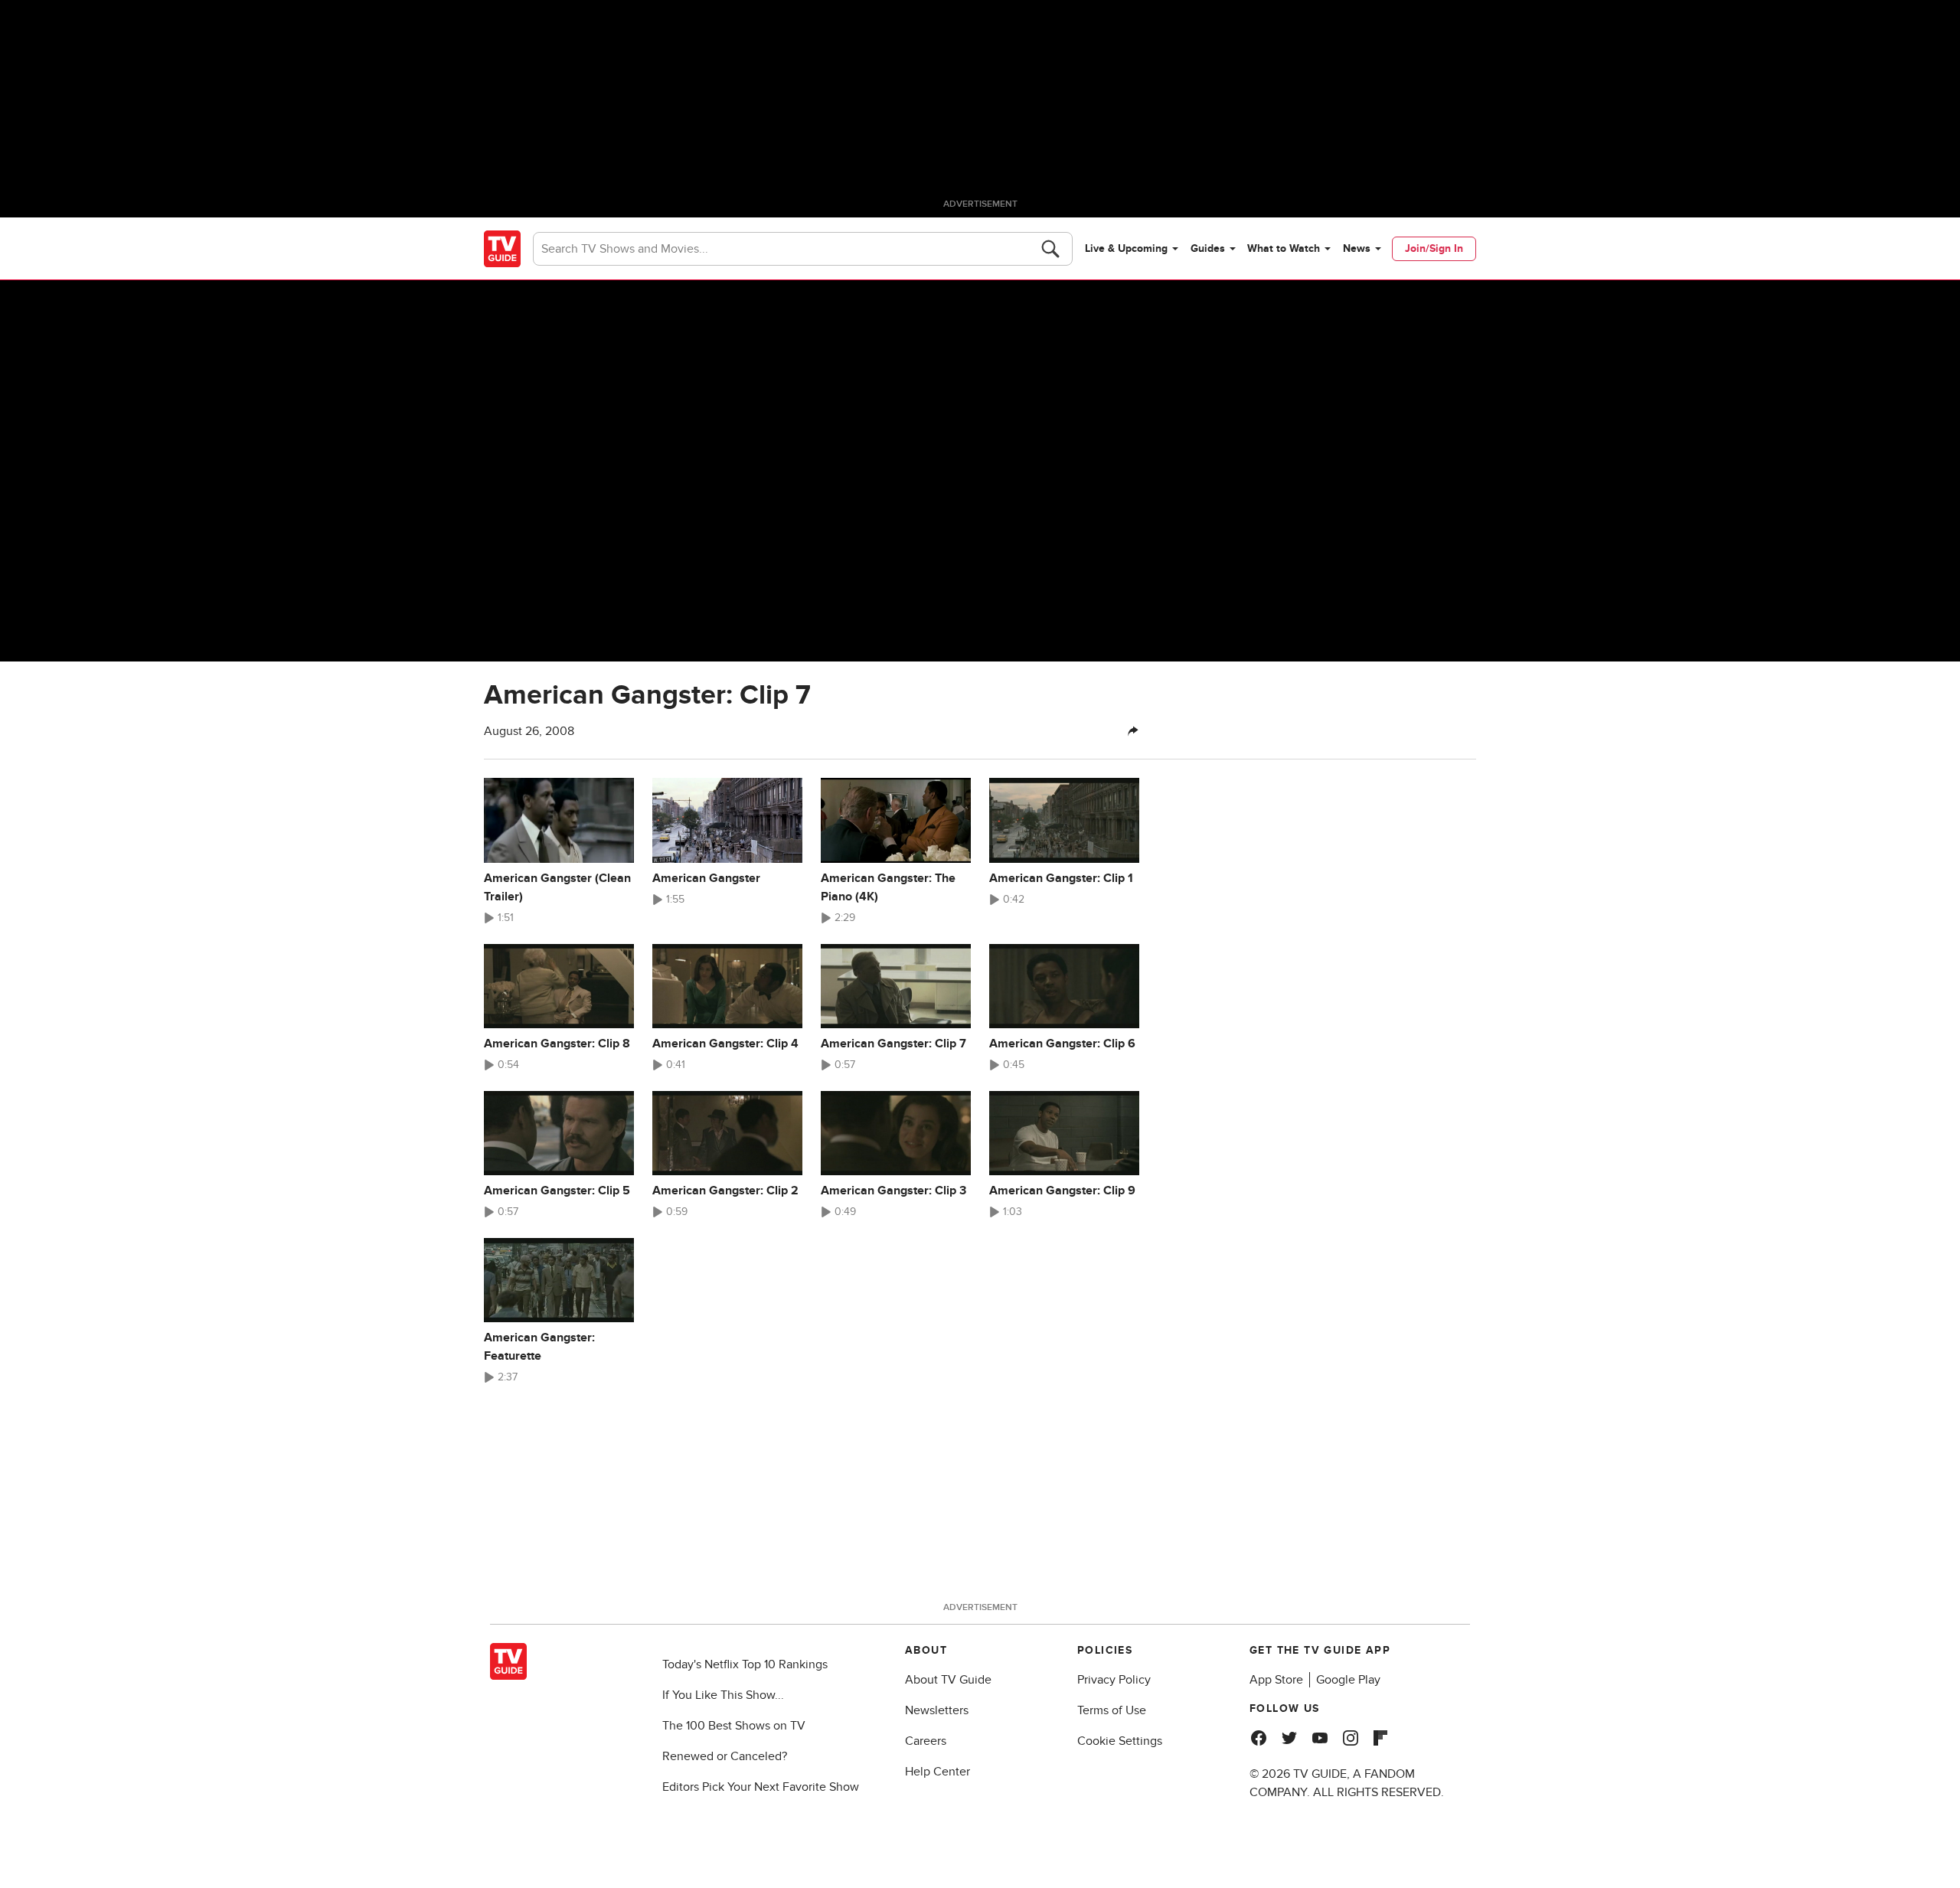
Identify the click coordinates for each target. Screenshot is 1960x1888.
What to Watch (1284, 248)
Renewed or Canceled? (725, 1756)
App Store (1276, 1680)
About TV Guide (948, 1680)
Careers (926, 1741)
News (1357, 248)
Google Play (1348, 1680)
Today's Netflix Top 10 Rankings (745, 1664)
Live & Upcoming (1126, 248)
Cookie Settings (1120, 1741)
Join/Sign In (1434, 248)
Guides (1208, 248)
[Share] (1133, 731)
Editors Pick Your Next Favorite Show (761, 1787)
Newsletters (937, 1710)
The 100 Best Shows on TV (734, 1726)
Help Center (938, 1772)
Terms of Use (1112, 1710)
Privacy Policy (1114, 1680)
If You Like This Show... (723, 1695)
